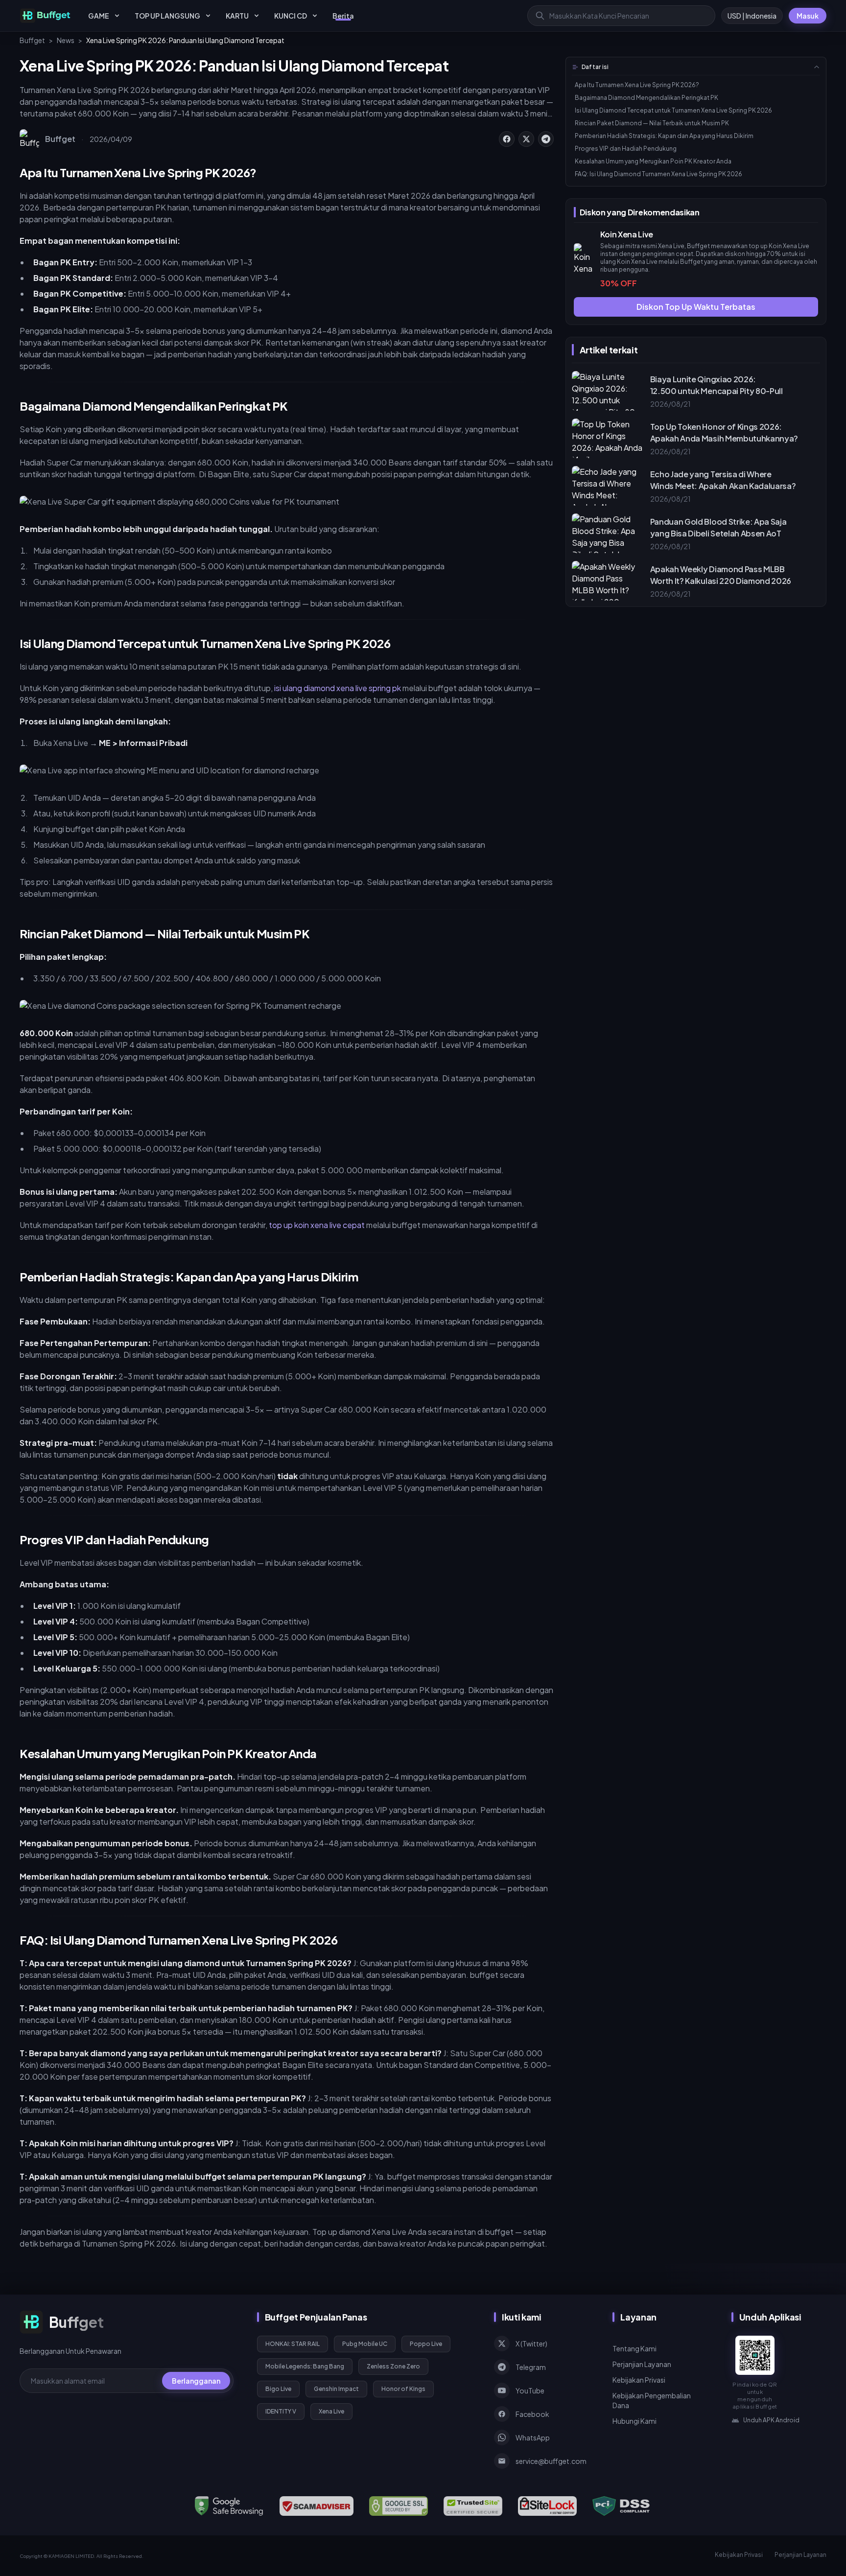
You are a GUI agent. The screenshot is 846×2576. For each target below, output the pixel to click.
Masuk (808, 16)
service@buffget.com (551, 2461)
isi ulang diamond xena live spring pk (338, 688)
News (66, 40)
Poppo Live (426, 2344)
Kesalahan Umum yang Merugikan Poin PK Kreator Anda (653, 161)
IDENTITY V (281, 2411)
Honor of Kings (403, 2389)
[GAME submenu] (117, 16)
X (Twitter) (531, 2344)
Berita (343, 16)
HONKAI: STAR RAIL (293, 2344)
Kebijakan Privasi (639, 2380)
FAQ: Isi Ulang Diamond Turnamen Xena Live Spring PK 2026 (658, 174)
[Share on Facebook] (507, 139)
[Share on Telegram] (546, 139)
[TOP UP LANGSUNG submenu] (208, 16)
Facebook (532, 2414)
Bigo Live (278, 2389)
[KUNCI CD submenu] (315, 16)
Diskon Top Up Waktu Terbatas (696, 307)
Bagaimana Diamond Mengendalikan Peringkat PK (646, 98)
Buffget (32, 40)
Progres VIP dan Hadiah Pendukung (626, 149)
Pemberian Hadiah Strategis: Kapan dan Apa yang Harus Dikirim (664, 136)
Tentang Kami (634, 2348)
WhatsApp (533, 2437)
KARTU (237, 16)
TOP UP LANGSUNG (167, 16)
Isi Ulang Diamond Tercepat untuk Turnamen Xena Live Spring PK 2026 (673, 110)
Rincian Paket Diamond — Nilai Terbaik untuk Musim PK (652, 123)
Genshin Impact (336, 2389)
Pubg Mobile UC (365, 2344)
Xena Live (331, 2411)
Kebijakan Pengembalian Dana (652, 2400)
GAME (99, 16)
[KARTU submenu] (257, 16)
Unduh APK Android (771, 2420)
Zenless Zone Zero (393, 2366)
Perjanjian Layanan (642, 2364)
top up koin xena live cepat (317, 1225)
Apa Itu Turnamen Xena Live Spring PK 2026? (637, 85)
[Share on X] (526, 139)
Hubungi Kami (634, 2421)
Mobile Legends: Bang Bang (305, 2366)
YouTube (530, 2390)
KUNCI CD (291, 16)
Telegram (531, 2367)
